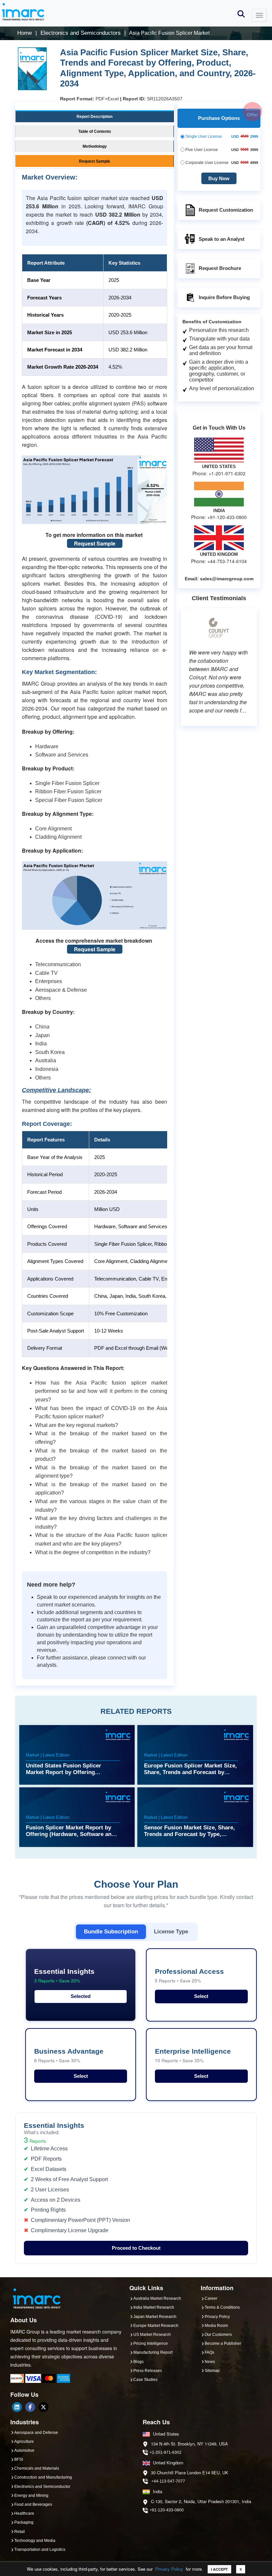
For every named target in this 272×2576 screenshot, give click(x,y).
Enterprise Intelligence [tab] (193, 2055)
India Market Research (154, 2307)
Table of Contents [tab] (95, 131)
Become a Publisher (223, 2343)
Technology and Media (35, 2541)
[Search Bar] (241, 13)
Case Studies (145, 2380)
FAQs (209, 2352)
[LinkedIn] (17, 2407)
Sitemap (212, 2371)
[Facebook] (30, 2407)
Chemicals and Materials (37, 2468)
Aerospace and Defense (36, 2433)
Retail (20, 2532)
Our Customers (218, 2335)
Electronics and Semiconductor (42, 2487)
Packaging (24, 2522)
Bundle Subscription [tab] (111, 1931)
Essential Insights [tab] (64, 1976)
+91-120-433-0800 (167, 2510)
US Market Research (152, 2335)
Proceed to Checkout (136, 2248)
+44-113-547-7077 (168, 2481)
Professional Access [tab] (189, 1976)
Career (211, 2298)
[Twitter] (43, 2407)
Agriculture (24, 2442)
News (210, 2362)
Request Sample (95, 543)
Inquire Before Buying (224, 297)
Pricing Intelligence (151, 2343)
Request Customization (226, 210)
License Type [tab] (171, 1931)
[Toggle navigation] (259, 15)
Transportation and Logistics (40, 2550)
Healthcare (24, 2513)
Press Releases (148, 2371)
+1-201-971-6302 (166, 2452)
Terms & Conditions (222, 2307)
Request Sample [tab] (95, 161)
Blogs (138, 2362)
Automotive (24, 2450)
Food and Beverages (33, 2504)
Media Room (216, 2326)
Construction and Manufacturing (43, 2477)
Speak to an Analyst (222, 239)
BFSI (19, 2459)
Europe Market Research (156, 2326)
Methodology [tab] (95, 146)
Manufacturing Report (153, 2352)
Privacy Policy (169, 2569)
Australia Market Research (157, 2298)
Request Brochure (220, 268)
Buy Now (219, 178)
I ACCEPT (219, 2569)
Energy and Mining (31, 2496)
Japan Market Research (155, 2317)
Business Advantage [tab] (69, 2055)
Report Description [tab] (95, 117)
